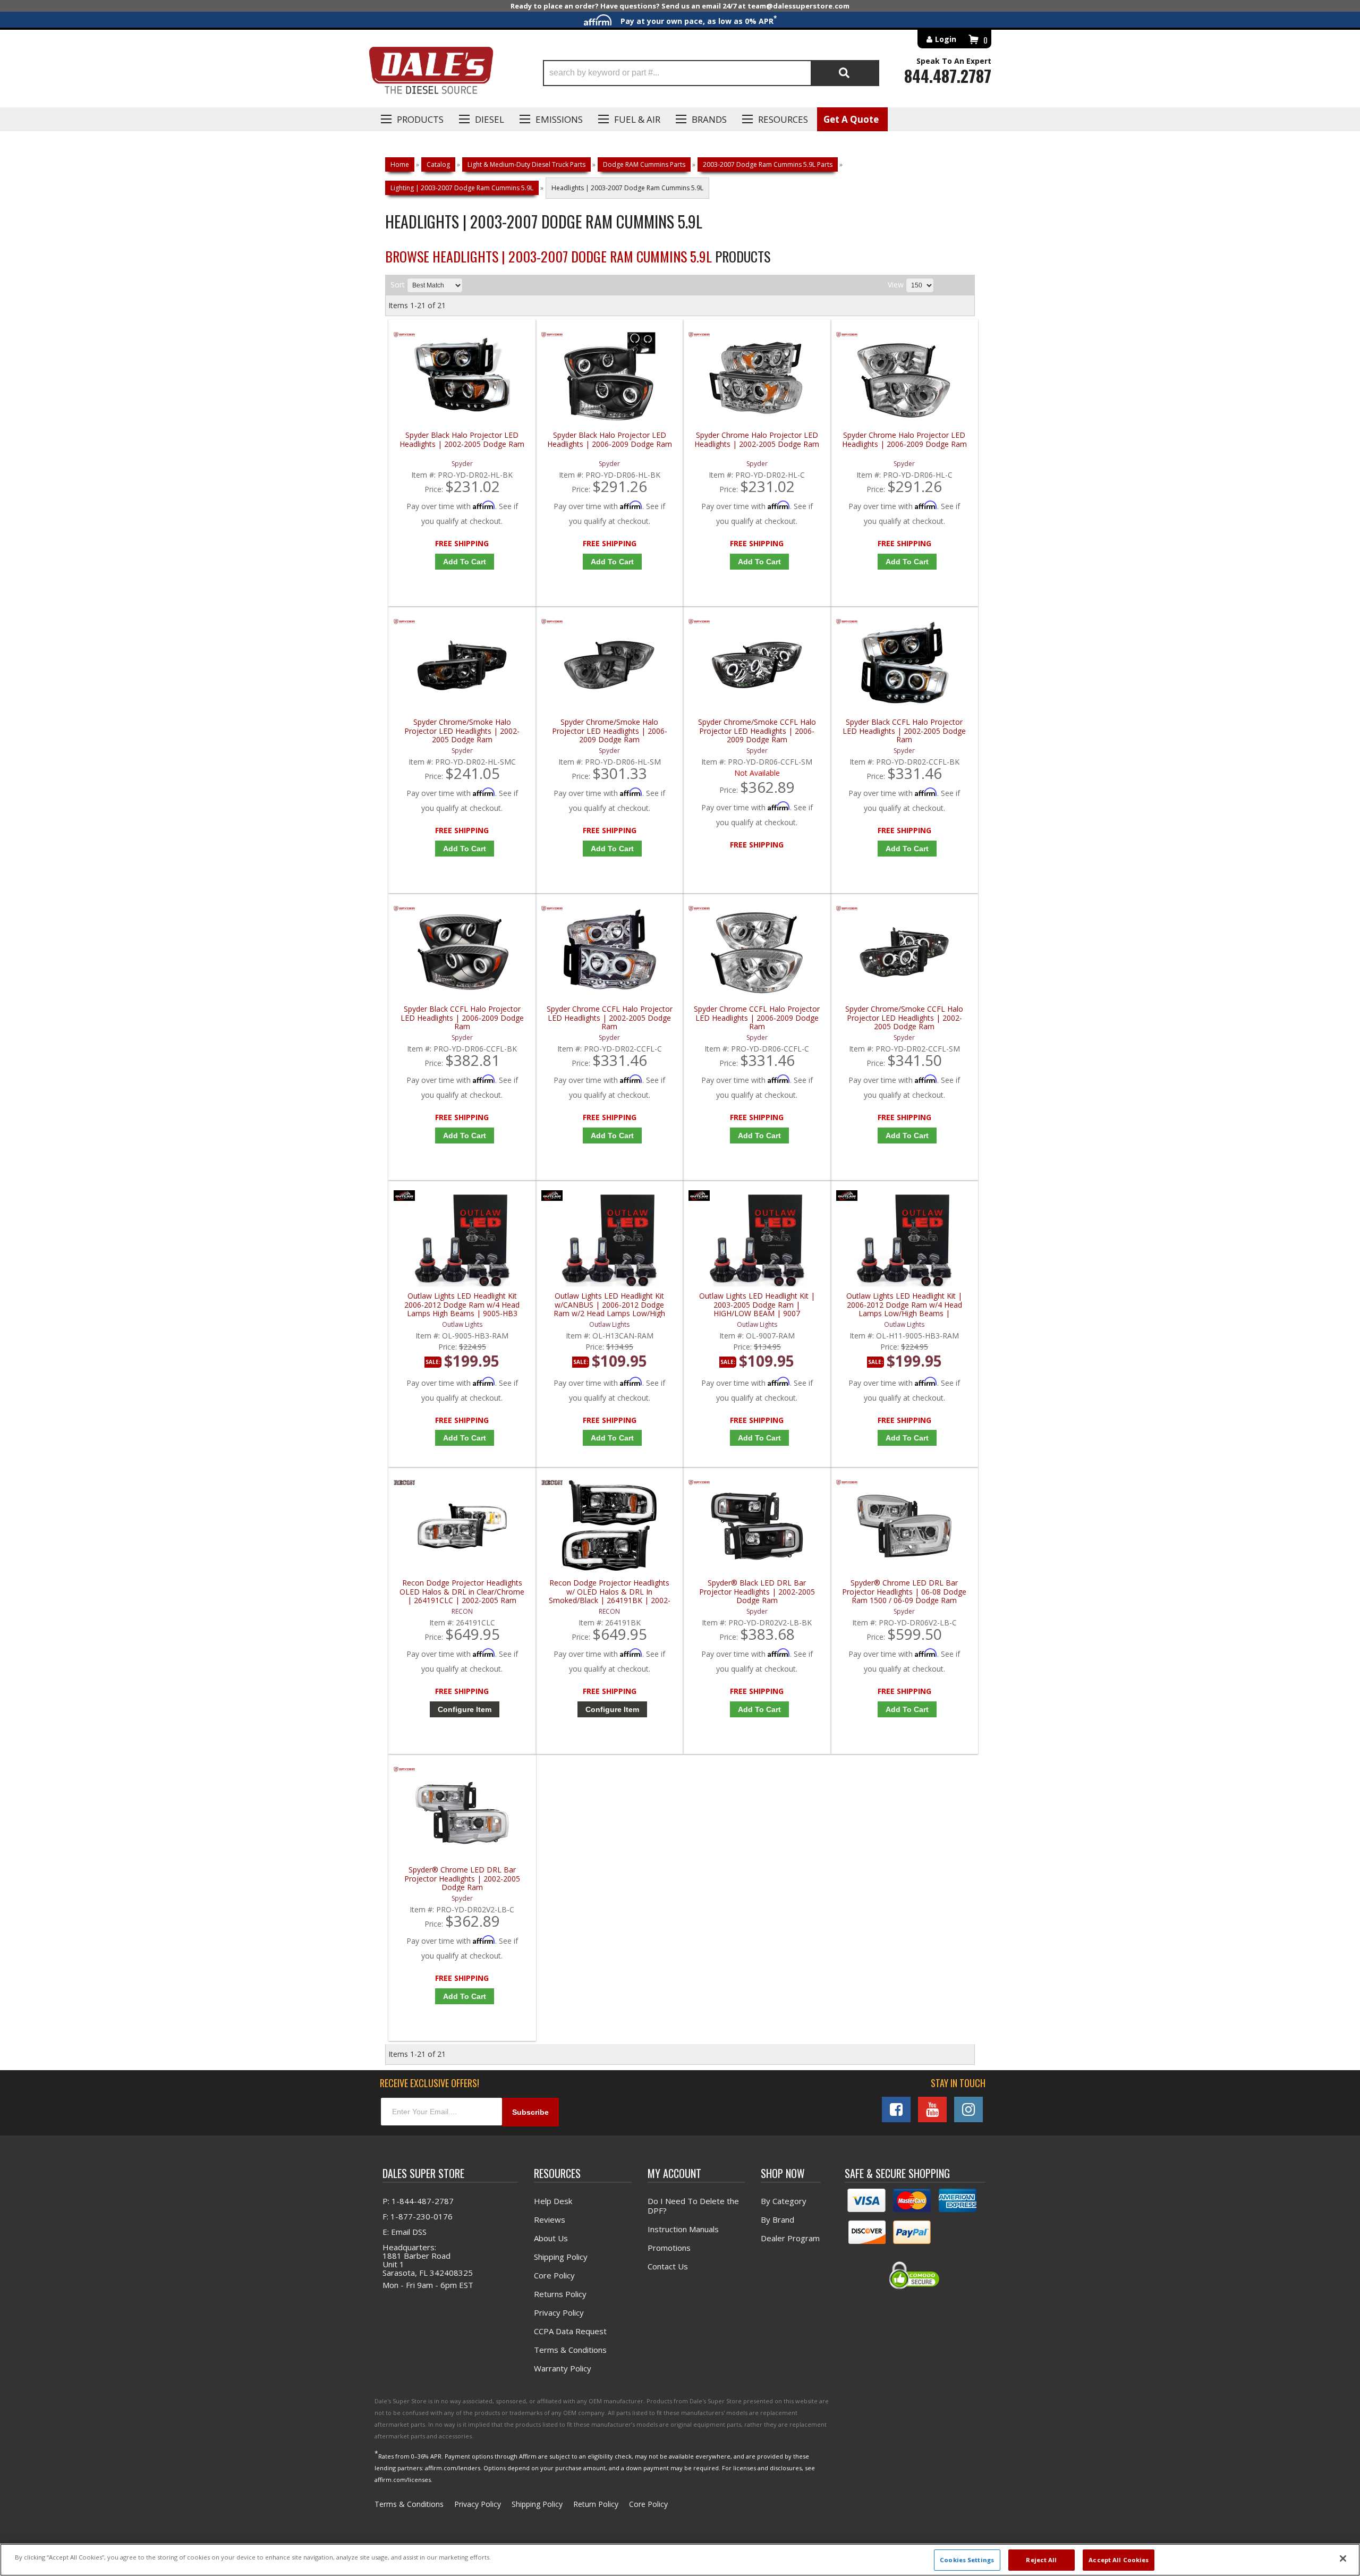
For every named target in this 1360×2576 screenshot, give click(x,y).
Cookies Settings (967, 2560)
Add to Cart (465, 562)
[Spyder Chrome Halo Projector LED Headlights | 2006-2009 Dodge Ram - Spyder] (847, 337)
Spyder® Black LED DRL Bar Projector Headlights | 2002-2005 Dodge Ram (757, 1592)
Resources (783, 119)
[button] (711, 73)
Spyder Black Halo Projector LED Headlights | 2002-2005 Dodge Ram (462, 440)
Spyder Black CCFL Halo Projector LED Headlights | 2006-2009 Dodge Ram (462, 1018)
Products (420, 119)
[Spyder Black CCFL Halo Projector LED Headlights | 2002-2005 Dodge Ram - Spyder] (847, 624)
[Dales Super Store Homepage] (431, 73)
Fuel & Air (637, 119)
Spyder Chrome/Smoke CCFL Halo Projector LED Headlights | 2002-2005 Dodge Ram (904, 1018)
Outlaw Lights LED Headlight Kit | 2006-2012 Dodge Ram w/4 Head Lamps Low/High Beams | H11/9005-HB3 (904, 1305)
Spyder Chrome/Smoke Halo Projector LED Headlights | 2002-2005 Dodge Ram (462, 731)
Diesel (490, 119)
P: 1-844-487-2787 (418, 2201)
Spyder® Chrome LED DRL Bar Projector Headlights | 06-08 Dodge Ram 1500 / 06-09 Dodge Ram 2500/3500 (904, 1592)
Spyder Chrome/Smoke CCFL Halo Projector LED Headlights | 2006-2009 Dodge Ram (757, 731)
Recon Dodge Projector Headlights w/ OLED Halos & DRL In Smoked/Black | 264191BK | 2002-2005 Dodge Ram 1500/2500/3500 (610, 1592)
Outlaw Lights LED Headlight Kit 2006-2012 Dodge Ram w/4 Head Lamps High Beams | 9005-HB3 (462, 1305)
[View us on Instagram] (968, 2109)
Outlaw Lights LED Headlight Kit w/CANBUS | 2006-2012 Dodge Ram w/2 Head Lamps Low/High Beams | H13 (609, 1305)
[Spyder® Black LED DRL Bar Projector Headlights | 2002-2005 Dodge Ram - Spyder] (699, 1485)
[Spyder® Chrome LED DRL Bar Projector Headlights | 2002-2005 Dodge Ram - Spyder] (404, 1772)
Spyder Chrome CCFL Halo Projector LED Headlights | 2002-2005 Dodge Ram (610, 1018)
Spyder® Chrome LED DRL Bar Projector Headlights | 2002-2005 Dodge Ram (462, 1879)
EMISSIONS (559, 119)
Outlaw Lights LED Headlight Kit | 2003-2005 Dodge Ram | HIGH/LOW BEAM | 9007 (757, 1305)
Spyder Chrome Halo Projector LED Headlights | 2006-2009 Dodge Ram (904, 440)
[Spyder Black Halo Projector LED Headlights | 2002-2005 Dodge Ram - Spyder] (404, 337)
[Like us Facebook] (896, 2109)
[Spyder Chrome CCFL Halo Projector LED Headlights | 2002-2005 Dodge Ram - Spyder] (552, 911)
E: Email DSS (405, 2232)
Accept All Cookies (1119, 2560)
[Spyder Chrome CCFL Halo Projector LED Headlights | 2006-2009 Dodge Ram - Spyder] (699, 911)
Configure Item (465, 1709)
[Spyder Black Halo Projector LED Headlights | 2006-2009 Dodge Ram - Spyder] (552, 337)
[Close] (1343, 2558)
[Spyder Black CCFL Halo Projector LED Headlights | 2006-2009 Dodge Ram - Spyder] (404, 911)
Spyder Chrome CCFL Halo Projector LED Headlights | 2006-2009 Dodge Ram (757, 1018)
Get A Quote (851, 119)
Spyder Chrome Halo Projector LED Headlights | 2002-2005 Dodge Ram (757, 440)
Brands (709, 119)
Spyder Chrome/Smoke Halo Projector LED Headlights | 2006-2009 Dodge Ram (610, 731)
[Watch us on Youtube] (932, 2109)
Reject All (1041, 2560)
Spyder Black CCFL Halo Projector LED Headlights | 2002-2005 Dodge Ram (904, 731)
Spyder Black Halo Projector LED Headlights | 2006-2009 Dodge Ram (610, 440)
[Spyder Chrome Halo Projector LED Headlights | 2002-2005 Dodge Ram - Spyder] (699, 337)
